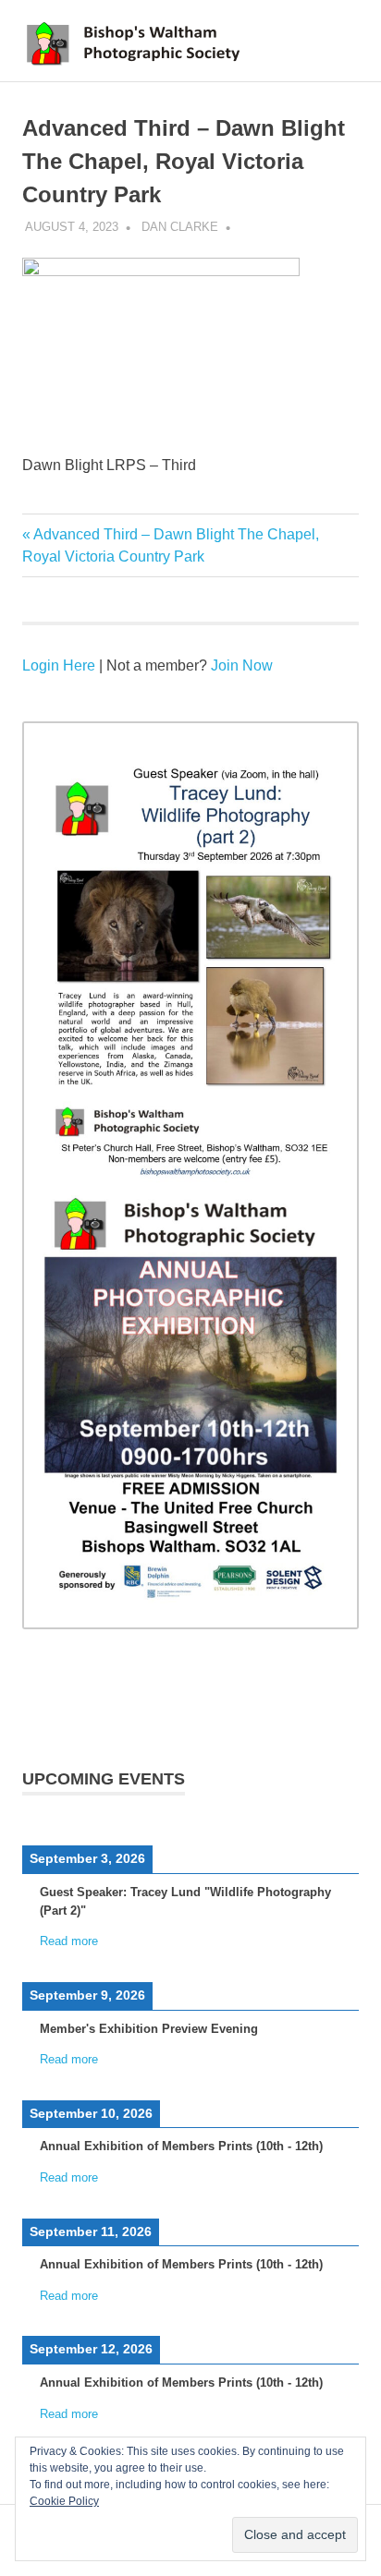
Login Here (59, 665)
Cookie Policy (64, 2501)
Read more (69, 1941)
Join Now (242, 665)
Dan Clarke (180, 227)
